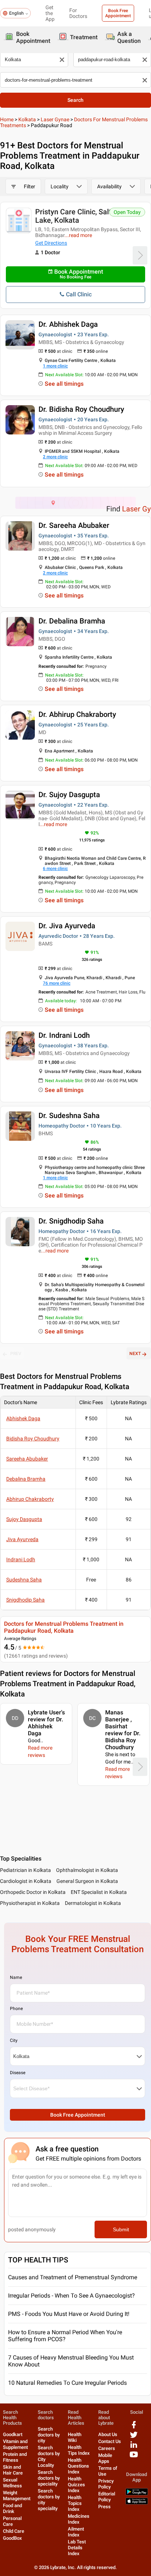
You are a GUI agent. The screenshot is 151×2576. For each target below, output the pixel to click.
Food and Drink (12, 2508)
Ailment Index (76, 2532)
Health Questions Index (78, 2466)
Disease (18, 2073)
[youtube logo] (134, 2457)
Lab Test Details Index (77, 2548)
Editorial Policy (107, 2497)
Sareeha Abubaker (27, 1459)
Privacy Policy (106, 2484)
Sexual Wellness (12, 2483)
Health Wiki (75, 2437)
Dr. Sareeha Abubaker (74, 525)
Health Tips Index (79, 2450)
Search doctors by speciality (49, 2478)
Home (7, 119)
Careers (107, 2448)
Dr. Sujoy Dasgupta (69, 795)
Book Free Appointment (118, 13)
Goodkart (13, 2434)
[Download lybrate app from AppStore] (137, 2503)
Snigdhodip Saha (25, 1600)
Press (104, 2507)
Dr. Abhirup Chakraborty (77, 714)
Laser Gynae (55, 119)
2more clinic (55, 457)
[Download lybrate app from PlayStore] (137, 2494)
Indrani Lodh (21, 1559)
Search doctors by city (49, 2435)
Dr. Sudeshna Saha (69, 1115)
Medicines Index (79, 2519)
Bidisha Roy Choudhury (33, 1439)
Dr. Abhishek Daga (68, 324)
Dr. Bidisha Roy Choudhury (81, 409)
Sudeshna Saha (24, 1580)
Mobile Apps (105, 2458)
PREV (16, 1354)
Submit (121, 2229)
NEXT (135, 1354)
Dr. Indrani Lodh (64, 1035)
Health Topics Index (75, 2503)
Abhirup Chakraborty (30, 1499)
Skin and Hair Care (13, 2470)
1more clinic (55, 366)
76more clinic (57, 983)
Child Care (14, 2531)
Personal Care (12, 2521)
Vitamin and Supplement (15, 2444)
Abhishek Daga (23, 1418)
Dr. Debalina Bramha (72, 621)
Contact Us (110, 2441)
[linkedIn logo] (134, 2447)
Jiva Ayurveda (22, 1539)
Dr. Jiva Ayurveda (67, 926)
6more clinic (55, 869)
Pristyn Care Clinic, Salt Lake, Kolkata (73, 216)
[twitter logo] (134, 2437)
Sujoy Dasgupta (24, 1519)
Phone (16, 2009)
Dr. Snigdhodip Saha (71, 1221)
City (14, 2040)
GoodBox (12, 2538)
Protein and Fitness (15, 2457)
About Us (108, 2434)
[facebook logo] (134, 2427)
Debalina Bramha (26, 1479)
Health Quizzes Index (76, 2485)
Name (16, 1977)
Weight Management (17, 2496)
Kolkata (27, 119)
